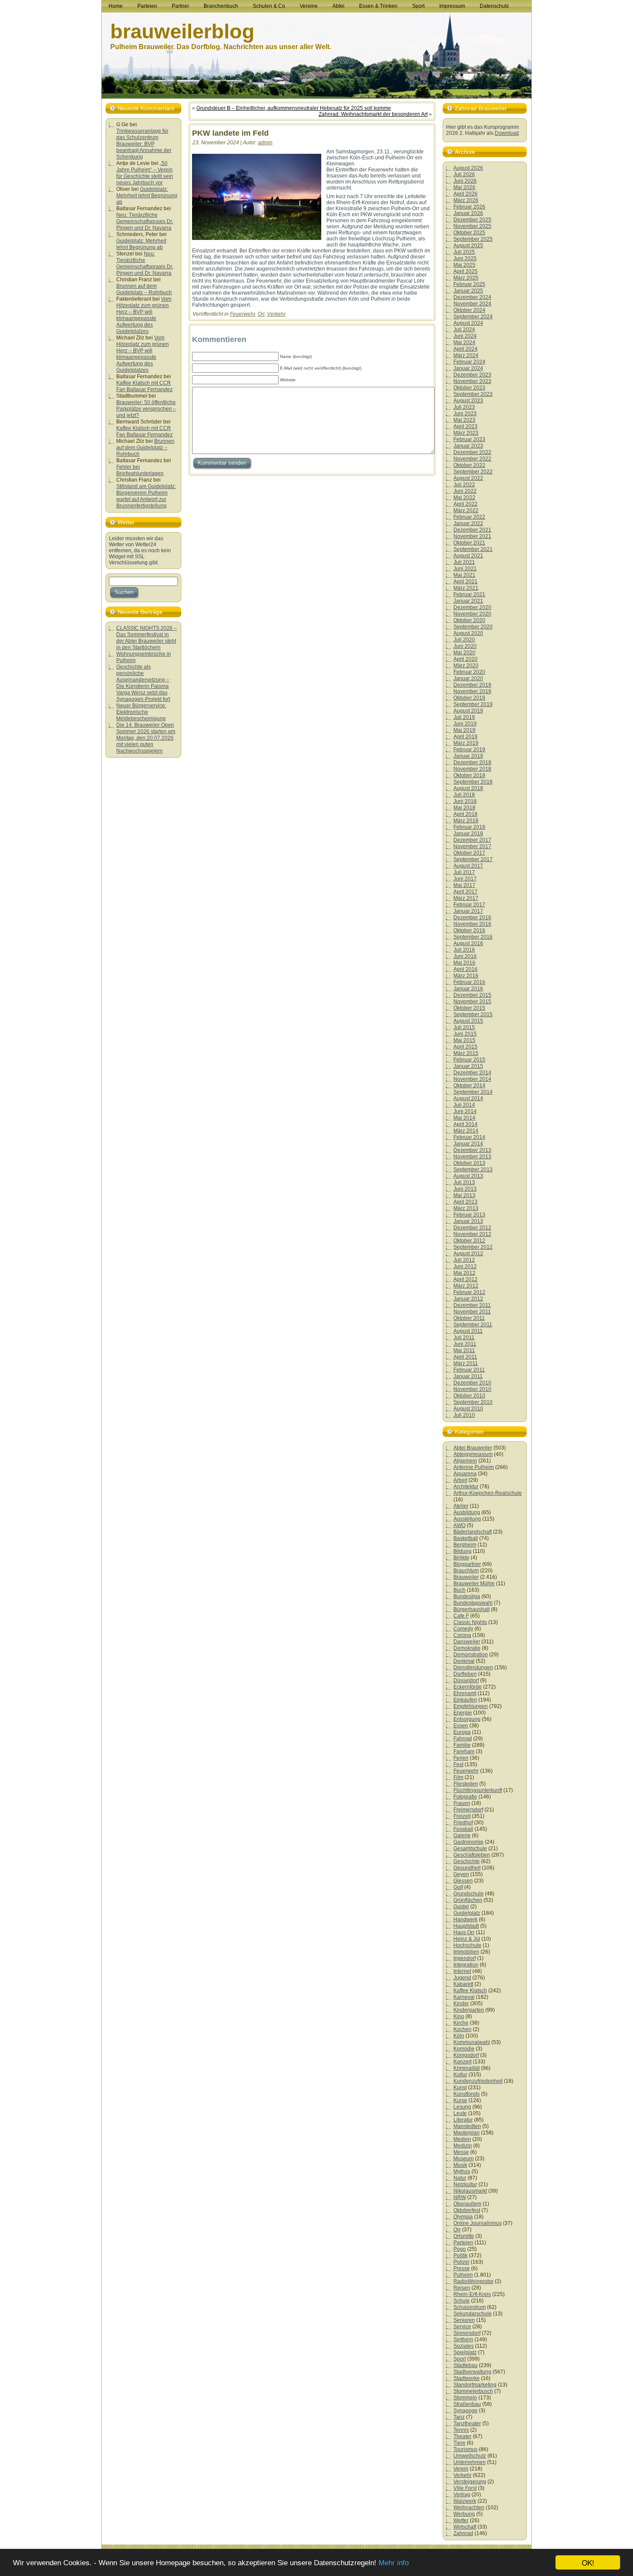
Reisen (462, 2288)
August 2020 (468, 633)
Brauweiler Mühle (474, 1584)
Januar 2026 (468, 213)
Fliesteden (466, 1784)
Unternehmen (470, 2462)
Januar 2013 (468, 1221)
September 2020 (473, 627)
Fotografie (465, 1797)
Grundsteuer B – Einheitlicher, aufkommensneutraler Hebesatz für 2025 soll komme (294, 108)
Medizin (463, 2146)
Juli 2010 (464, 1415)
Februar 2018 (469, 827)
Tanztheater (467, 2424)
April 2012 (465, 1279)
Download (507, 133)
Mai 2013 (464, 1195)
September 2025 (473, 239)
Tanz (459, 2417)
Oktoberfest (467, 2210)
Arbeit (460, 1480)
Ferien (461, 1758)
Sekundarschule (473, 2314)
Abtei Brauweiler (473, 1448)
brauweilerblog (182, 31)
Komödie (464, 2049)
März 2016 (466, 976)
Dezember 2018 (472, 762)
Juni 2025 (465, 258)
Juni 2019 (465, 724)
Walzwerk (465, 2501)
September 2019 (473, 704)
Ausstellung (467, 1519)
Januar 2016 (468, 989)
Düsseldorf (466, 1680)
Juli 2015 (464, 1027)
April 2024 (465, 349)
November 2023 (472, 381)
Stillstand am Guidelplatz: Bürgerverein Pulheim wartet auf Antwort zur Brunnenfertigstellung (146, 496)
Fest (458, 1764)
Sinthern (463, 2340)
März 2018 (466, 821)
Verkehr (276, 314)
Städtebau (465, 2365)
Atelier (461, 1506)
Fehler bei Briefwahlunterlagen (140, 470)
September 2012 (473, 1247)
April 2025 (465, 271)
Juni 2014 (465, 1111)
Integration (466, 1965)
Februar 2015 (469, 1060)
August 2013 (468, 1176)
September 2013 (473, 1170)
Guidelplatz (467, 1913)
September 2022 (473, 472)
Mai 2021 (464, 575)
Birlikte (461, 1558)
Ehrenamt (465, 1693)
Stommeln (465, 2398)
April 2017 (465, 892)
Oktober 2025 (469, 233)
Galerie (462, 1836)
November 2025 (472, 226)
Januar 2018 (468, 834)
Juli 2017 (464, 872)
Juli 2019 (464, 717)
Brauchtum (466, 1571)
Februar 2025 (469, 284)
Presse (462, 2268)
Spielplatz (465, 2352)
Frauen (462, 1803)
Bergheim (465, 1545)
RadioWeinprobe (473, 2281)
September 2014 (473, 1092)
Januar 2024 (468, 368)
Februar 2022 (469, 517)
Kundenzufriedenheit (478, 2081)
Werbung (464, 2514)
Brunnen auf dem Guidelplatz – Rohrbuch (144, 289)
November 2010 (472, 1389)
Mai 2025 (464, 265)
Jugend (462, 1978)
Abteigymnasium (473, 1454)
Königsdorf (466, 2055)
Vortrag (462, 2495)
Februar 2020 (469, 672)
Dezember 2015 (472, 995)
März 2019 (466, 743)
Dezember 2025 (472, 220)
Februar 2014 (469, 1137)
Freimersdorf (468, 1810)
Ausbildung (467, 1512)
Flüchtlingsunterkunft (478, 1790)
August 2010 (468, 1409)
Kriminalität (467, 2068)
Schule (462, 2301)
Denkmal (464, 1661)
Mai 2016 (464, 963)
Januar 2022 (468, 523)
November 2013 (472, 1157)
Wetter (461, 2520)
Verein (461, 2469)
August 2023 (468, 401)
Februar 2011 (469, 1370)
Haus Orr (464, 1932)
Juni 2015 (465, 1034)
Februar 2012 (469, 1292)
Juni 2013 (465, 1189)
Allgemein (465, 1461)
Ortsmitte (464, 2236)
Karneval (464, 1997)
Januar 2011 (468, 1376)
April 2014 (465, 1124)
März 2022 (466, 510)
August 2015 (468, 1021)
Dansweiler (467, 1642)
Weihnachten (469, 2508)
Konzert (462, 2062)
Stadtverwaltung (472, 2372)
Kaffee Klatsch (470, 1991)
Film (458, 1777)
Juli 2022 (464, 485)
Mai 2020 (464, 653)
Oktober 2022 (469, 465)
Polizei (461, 2262)
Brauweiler (466, 1577)
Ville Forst (465, 2488)
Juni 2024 (465, 336)
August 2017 (468, 866)
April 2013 (465, 1202)
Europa (462, 1732)
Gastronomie (469, 1842)
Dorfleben (465, 1674)
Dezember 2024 (472, 297)
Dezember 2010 (472, 1383)
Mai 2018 (464, 808)
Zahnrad (463, 2533)
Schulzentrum (470, 2307)
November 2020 (472, 614)
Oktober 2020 (469, 620)
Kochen (462, 2029)
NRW (460, 2197)
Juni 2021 (465, 569)
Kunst (460, 2088)
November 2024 (472, 304)
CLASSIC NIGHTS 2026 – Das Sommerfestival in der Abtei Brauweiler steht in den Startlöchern (147, 638)
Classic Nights (470, 1622)
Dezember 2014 (472, 1073)
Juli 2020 (464, 640)
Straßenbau (467, 2404)
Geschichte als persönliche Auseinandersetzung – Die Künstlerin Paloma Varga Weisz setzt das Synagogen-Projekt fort (143, 683)
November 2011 (472, 1312)
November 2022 (472, 459)
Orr (261, 314)
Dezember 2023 (472, 375)
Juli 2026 (464, 174)
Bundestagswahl (473, 1603)
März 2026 (466, 200)
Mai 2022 (464, 498)
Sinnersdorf (467, 2333)
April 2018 (465, 814)
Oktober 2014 (469, 1086)
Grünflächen (468, 1900)
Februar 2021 (469, 594)
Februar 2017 (469, 905)
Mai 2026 (464, 187)
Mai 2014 (464, 1118)
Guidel (461, 1907)
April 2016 (465, 969)
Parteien (463, 2243)
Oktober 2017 (469, 853)
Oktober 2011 (469, 1318)
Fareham (464, 1752)
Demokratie (467, 1648)
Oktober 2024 (469, 310)
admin (265, 143)
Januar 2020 (468, 678)
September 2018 (473, 782)
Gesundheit (467, 1868)
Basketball (466, 1538)
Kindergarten (469, 2010)
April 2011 (465, 1357)
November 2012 (472, 1234)
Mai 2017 (464, 885)
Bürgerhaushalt (472, 1609)
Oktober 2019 (469, 698)
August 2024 (468, 323)
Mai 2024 (464, 342)
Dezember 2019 (472, 685)
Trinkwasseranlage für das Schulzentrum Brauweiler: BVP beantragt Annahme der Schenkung (144, 144)
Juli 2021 (464, 562)
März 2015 (466, 1053)
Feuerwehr (242, 314)
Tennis (461, 2430)
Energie (463, 1713)
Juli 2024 (464, 330)
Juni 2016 (465, 956)
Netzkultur (465, 2184)
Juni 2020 (465, 646)
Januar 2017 (468, 911)
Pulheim (463, 2275)
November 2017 (472, 846)
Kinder (461, 2004)
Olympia (463, 2217)
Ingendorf (465, 1958)
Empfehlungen (471, 1706)
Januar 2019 (468, 756)
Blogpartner (467, 1564)
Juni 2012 (465, 1266)
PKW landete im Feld (230, 133)
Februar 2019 (469, 750)
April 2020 (465, 659)
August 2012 (468, 1254)
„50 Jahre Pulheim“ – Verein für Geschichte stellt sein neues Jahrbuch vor (145, 173)
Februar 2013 (469, 1215)
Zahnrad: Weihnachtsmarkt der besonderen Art (373, 114)
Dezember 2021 (472, 530)
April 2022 (465, 504)
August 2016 (468, 943)
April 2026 (465, 194)
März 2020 (466, 666)
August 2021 (468, 556)
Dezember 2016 (472, 918)
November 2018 (472, 769)
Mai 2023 (464, 420)
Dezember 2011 (472, 1305)
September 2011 (473, 1325)
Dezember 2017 (472, 840)
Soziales (464, 2346)
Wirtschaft (465, 2527)
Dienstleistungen (473, 1668)
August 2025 (468, 246)
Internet (462, 1971)
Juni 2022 (465, 491)
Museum (464, 2159)
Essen (461, 1726)
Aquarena (465, 1474)
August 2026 (468, 168)
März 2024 (466, 355)
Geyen (461, 1874)
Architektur (466, 1487)
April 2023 (465, 426)
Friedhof (463, 1823)
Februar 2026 (469, 207)
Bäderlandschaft (473, 1532)
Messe (461, 2152)
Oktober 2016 (469, 930)
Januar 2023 (468, 446)
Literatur (463, 2120)
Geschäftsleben (472, 1855)
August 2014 (468, 1098)
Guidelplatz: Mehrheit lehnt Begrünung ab (147, 196)
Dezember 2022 (472, 452)
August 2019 (468, 711)
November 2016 (472, 924)
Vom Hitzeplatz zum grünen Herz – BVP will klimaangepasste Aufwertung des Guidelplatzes (144, 315)
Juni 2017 (465, 879)
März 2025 (466, 278)
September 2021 (473, 549)
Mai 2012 (464, 1273)
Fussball (463, 1829)
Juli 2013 (464, 1182)
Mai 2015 (464, 1040)
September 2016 (473, 937)
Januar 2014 (468, 1144)
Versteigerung (470, 2482)
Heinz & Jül (467, 1939)
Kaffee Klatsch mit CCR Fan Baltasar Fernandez (144, 386)
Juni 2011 (465, 1344)
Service (462, 2327)
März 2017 (466, 898)
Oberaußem (467, 2204)
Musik (460, 2165)
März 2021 (466, 588)
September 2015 (473, 1014)
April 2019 (465, 737)
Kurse (460, 2100)
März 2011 (466, 1363)
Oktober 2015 (469, 1008)
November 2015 (472, 1002)
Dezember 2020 (472, 607)
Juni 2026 (465, 181)
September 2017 (473, 859)
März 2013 (466, 1208)
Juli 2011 (464, 1338)
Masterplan (467, 2133)
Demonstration (471, 1655)
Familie (462, 1745)
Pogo (460, 2249)
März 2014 (466, 1131)
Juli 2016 (464, 950)
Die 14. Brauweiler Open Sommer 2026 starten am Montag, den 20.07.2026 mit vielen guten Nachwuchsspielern (146, 738)
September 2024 (473, 317)
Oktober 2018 (469, 775)
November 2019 (472, 691)
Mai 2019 (464, 730)
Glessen (463, 1881)
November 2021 (472, 536)
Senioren (464, 2320)
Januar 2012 (468, 1299)
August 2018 (468, 788)
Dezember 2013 (472, 1150)
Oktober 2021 (469, 543)
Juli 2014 (464, 1105)
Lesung (462, 2107)
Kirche (461, 2023)
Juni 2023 (465, 414)
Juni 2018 (465, 801)
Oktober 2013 (469, 1163)
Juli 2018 (464, 795)
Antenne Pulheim (474, 1467)
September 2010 (473, 1402)
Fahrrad (463, 1739)
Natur (460, 2178)
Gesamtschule (470, 1848)
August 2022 (468, 478)
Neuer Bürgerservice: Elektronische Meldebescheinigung (141, 712)
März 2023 (466, 433)
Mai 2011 (464, 1350)
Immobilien (466, 1952)
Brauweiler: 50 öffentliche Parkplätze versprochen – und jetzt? (146, 409)
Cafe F (461, 1616)
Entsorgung (467, 1719)
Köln (459, 2036)
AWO (459, 1525)
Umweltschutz (470, 2456)
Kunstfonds (467, 2094)
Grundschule (469, 1894)
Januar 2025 (468, 291)
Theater (462, 2436)
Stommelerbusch (473, 2391)
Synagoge (465, 2411)
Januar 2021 (468, 601)
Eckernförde (468, 1687)
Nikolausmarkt (470, 2191)
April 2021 (465, 582)
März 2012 (466, 1286)
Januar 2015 (468, 1066)
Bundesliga (467, 1596)
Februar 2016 (469, 982)
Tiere (459, 2443)
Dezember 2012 (472, 1228)
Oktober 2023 (469, 388)
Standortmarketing (475, 2385)
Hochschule (467, 1945)
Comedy (463, 1629)
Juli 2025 (464, 252)
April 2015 (465, 1047)
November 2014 (472, 1079)
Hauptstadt (466, 1926)
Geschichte (467, 1861)
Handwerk (465, 1920)
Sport (460, 2359)
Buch (459, 1590)
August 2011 (468, 1331)
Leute (460, 2113)
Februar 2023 (469, 439)
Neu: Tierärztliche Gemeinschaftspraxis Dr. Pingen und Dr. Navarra (145, 221)
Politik (461, 2256)
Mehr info (394, 2563)
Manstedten (467, 2126)
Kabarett (463, 1984)
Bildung (462, 1551)
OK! (588, 2562)
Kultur (460, 2075)
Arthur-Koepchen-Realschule (488, 1493)
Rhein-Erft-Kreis (472, 2294)
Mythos (462, 2172)
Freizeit (462, 1816)
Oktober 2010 (469, 1396)
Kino (459, 2016)
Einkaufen (465, 1700)
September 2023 (473, 394)
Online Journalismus (478, 2223)
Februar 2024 (469, 362)
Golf (458, 1887)
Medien (462, 2139)
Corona (462, 1635)
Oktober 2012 (469, 1241)
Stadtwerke (467, 2378)
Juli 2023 (464, 407)
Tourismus (465, 2449)
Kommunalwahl (472, 2042)
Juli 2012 (464, 1260)
